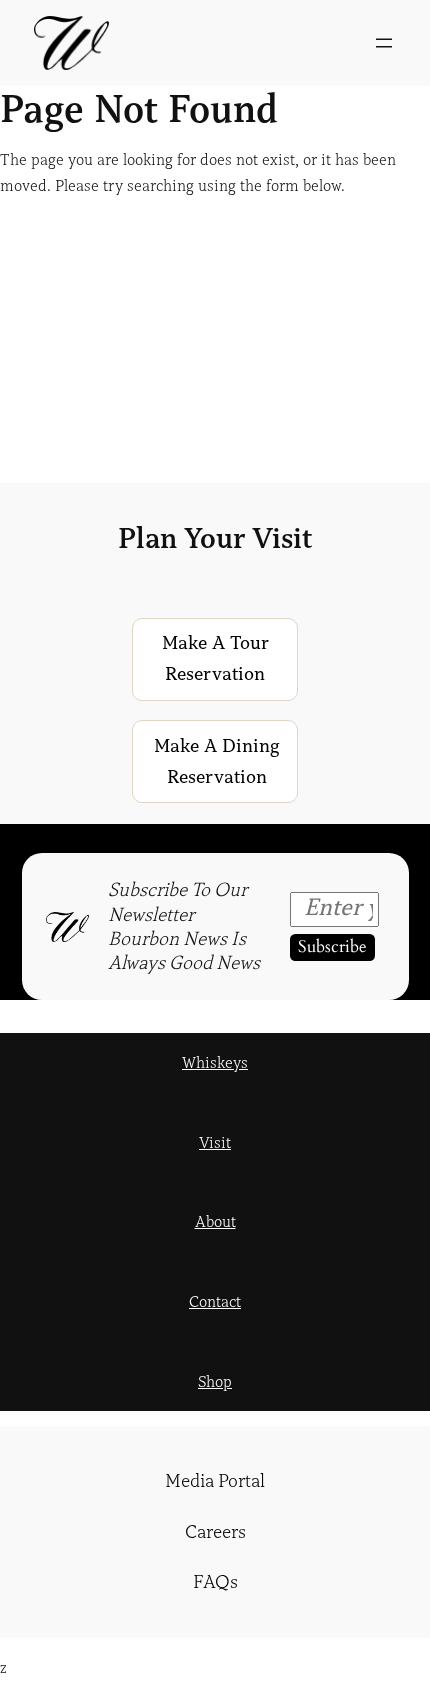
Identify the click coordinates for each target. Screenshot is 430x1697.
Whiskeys (215, 1063)
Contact (215, 1302)
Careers (215, 1532)
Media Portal (215, 1481)
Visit (215, 1143)
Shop (215, 1382)
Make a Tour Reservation (215, 658)
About (215, 1222)
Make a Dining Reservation (217, 761)
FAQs (215, 1582)
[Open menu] (384, 43)
